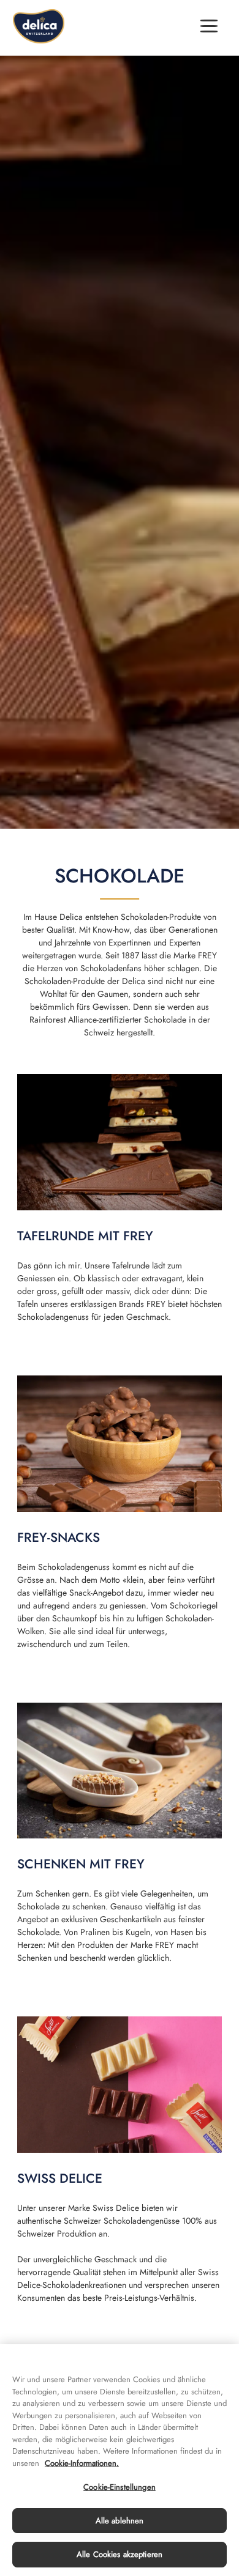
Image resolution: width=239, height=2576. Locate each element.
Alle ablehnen (120, 2521)
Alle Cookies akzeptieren (120, 2554)
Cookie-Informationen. (82, 2463)
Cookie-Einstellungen (120, 2487)
